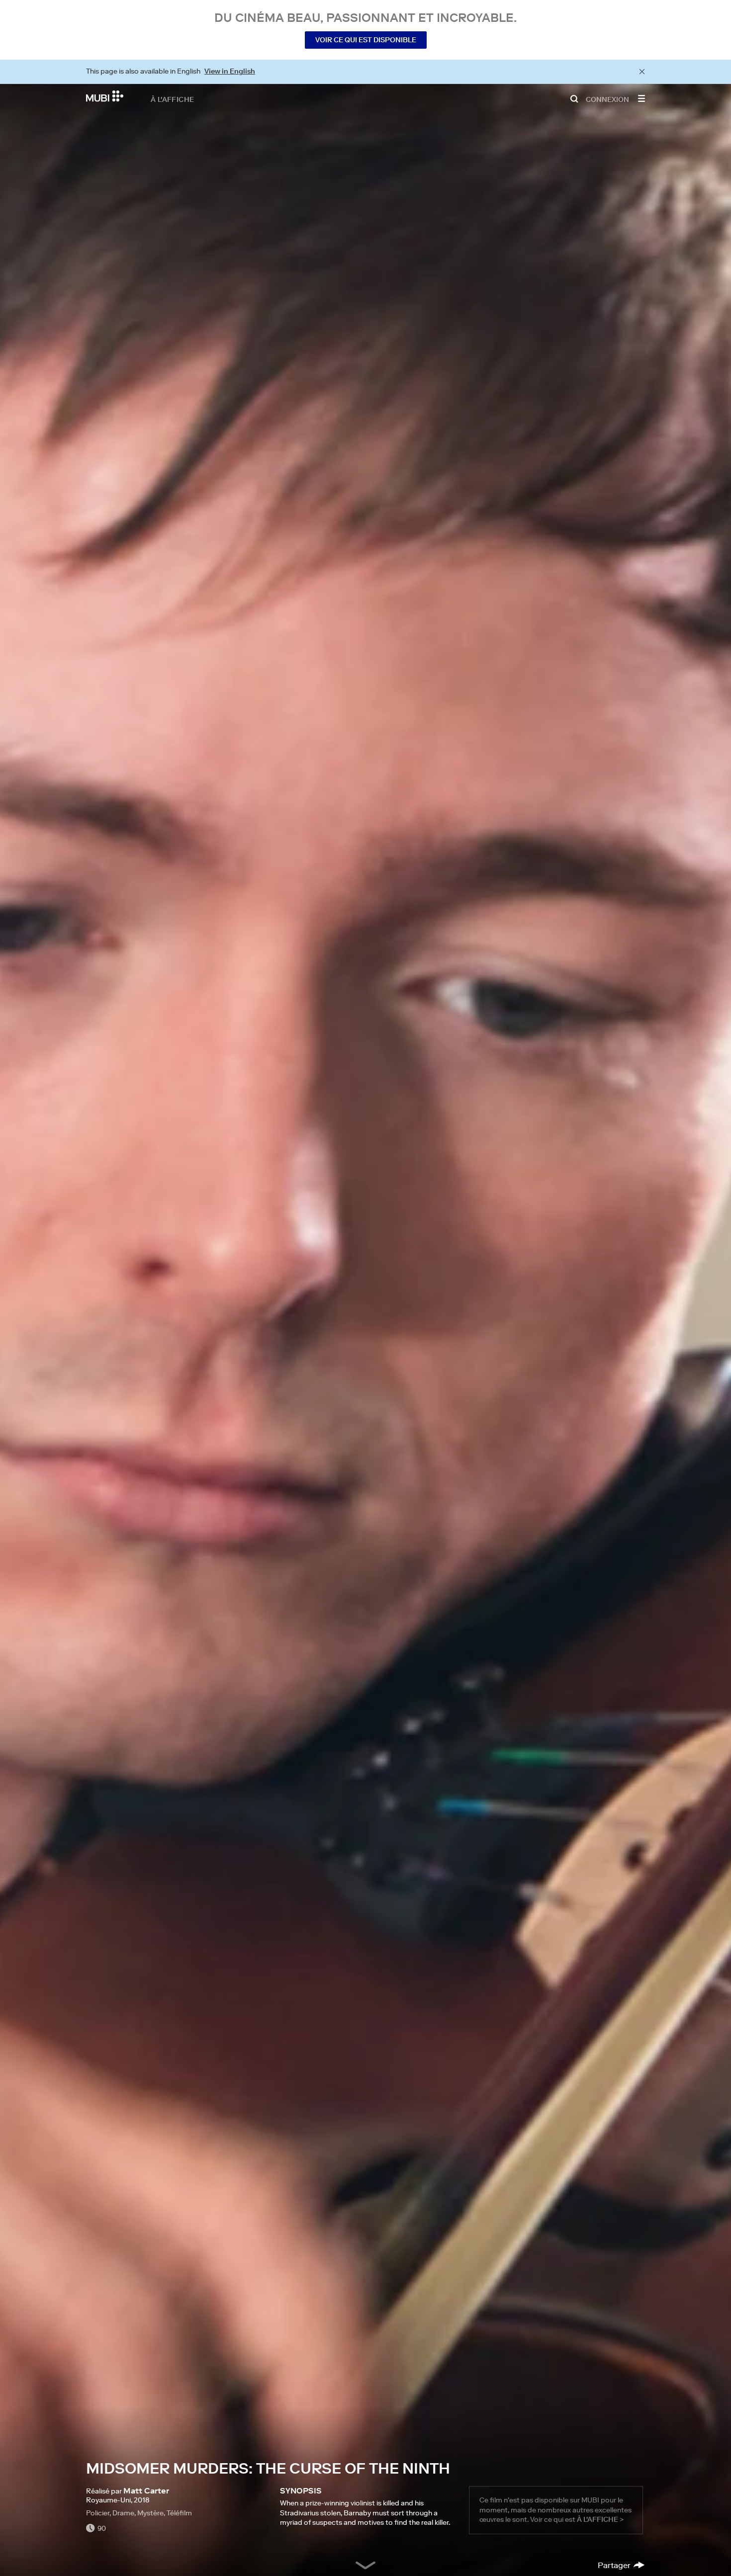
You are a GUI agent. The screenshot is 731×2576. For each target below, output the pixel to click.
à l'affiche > (600, 2519)
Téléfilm (179, 2513)
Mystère (150, 2513)
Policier (98, 2513)
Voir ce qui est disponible (366, 40)
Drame (123, 2513)
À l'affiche (172, 99)
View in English (230, 71)
